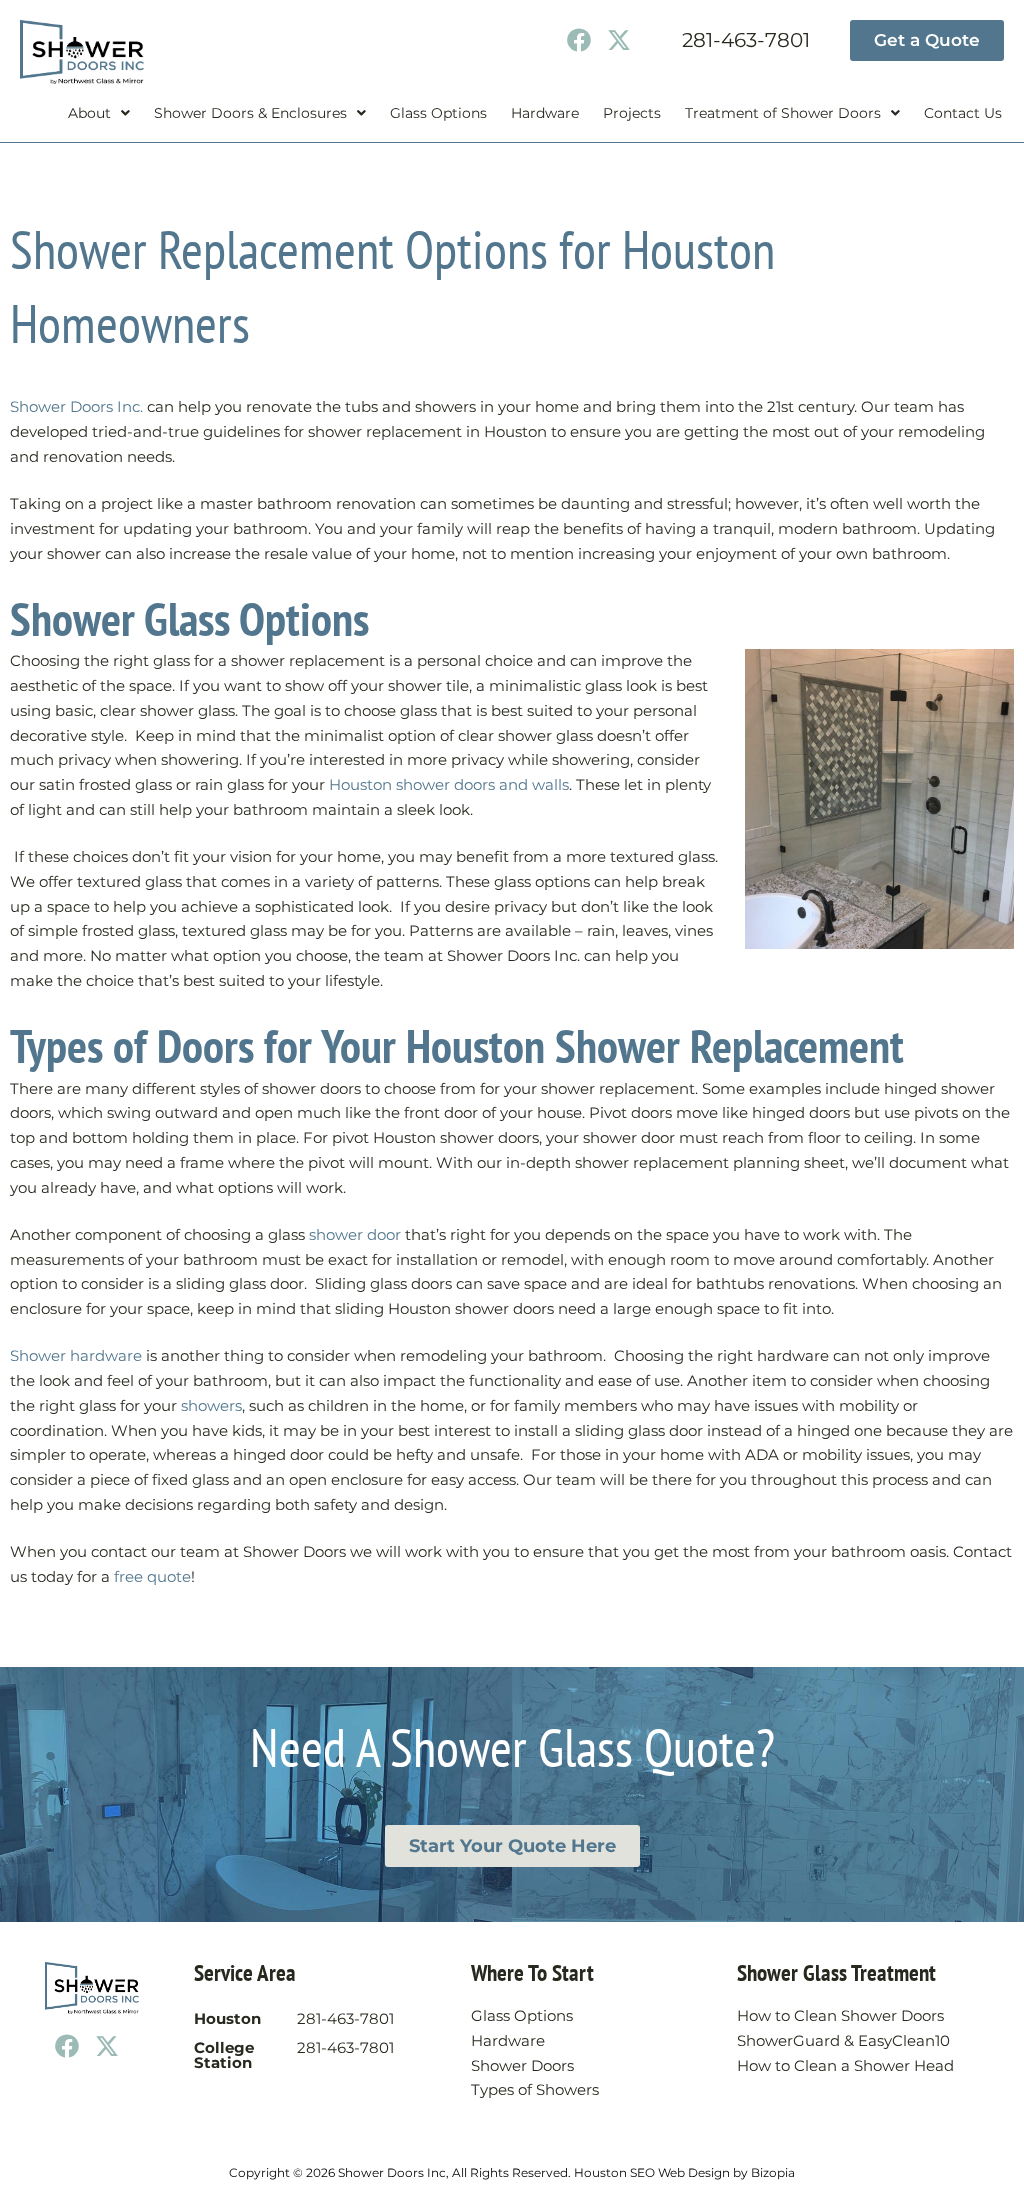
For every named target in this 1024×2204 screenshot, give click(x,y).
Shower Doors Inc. (76, 406)
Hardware (545, 113)
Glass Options (438, 113)
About (89, 113)
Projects (632, 113)
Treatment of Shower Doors (783, 113)
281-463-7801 (746, 40)
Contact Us (963, 113)
